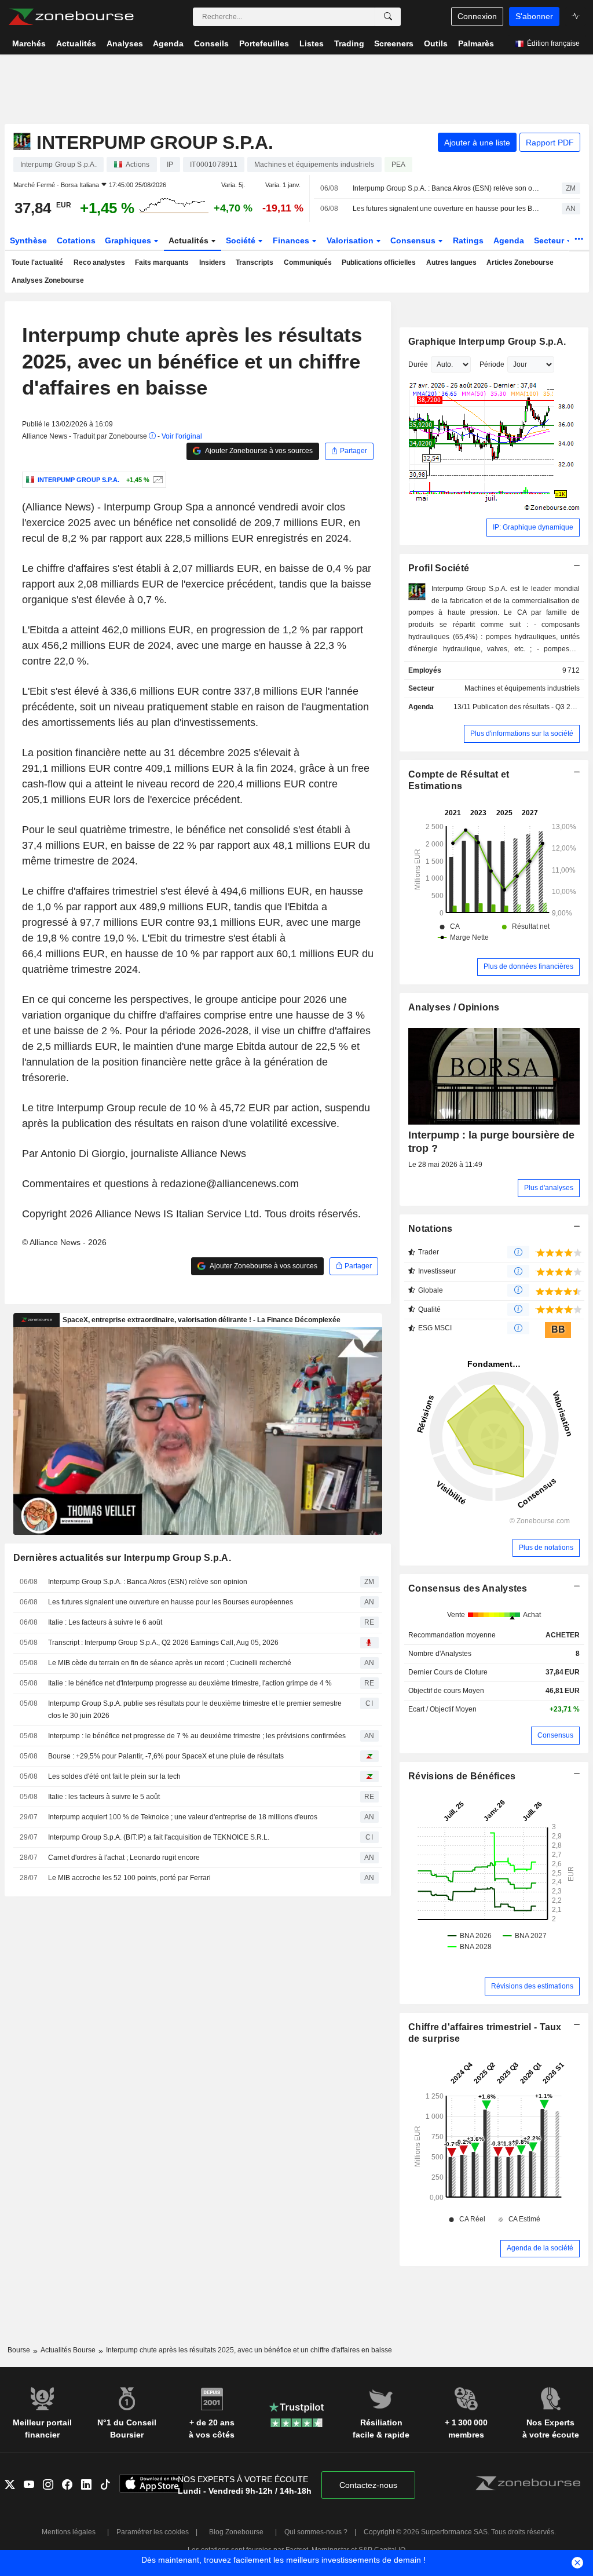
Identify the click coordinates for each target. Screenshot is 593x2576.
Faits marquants (162, 262)
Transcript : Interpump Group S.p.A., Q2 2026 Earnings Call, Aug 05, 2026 (163, 1643)
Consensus (414, 240)
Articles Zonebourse (520, 262)
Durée (418, 364)
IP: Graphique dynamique (533, 527)
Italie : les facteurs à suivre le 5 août (104, 1797)
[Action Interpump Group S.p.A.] (157, 480)
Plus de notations (546, 1548)
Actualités (190, 240)
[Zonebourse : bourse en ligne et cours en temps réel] (71, 17)
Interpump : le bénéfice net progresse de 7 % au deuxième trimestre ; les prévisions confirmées (197, 1736)
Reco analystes (99, 262)
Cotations (76, 240)
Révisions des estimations (532, 1986)
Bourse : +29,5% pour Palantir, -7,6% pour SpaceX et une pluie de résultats (166, 1756)
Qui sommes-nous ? (316, 2532)
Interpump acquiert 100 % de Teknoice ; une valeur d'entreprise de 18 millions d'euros (183, 1817)
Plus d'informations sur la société (522, 734)
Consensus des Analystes (468, 1588)
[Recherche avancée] (388, 17)
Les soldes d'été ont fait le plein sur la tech (114, 1776)
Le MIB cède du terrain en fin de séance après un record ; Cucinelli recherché (170, 1663)
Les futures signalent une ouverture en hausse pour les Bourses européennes (447, 209)
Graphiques (129, 240)
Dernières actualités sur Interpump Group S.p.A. (122, 1558)
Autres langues (451, 262)
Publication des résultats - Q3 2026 (528, 707)
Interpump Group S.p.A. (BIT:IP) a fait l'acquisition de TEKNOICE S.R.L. (159, 1837)
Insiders (213, 262)
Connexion (477, 16)
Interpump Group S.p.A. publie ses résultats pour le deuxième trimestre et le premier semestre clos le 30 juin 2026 (195, 1710)
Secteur (550, 240)
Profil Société (439, 568)
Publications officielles (379, 262)
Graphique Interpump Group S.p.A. (487, 342)
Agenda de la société (540, 2248)
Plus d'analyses (549, 1188)
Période (492, 364)
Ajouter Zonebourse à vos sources (258, 451)
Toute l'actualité (37, 262)
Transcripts (255, 262)
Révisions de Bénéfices (462, 1776)
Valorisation (351, 240)
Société (242, 240)
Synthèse (28, 240)
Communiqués (308, 262)
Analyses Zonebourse (48, 280)
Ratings (468, 240)
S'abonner (534, 16)
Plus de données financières (528, 966)
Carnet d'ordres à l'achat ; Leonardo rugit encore (124, 1858)
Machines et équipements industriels (522, 688)
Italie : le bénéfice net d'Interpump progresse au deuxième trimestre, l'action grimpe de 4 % (190, 1683)
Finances (292, 240)
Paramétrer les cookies (153, 2532)
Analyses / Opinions (454, 1007)
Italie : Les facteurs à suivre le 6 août (105, 1622)
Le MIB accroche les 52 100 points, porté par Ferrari (129, 1878)
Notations (431, 1229)
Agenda (509, 240)
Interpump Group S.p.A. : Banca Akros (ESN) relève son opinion (447, 188)
